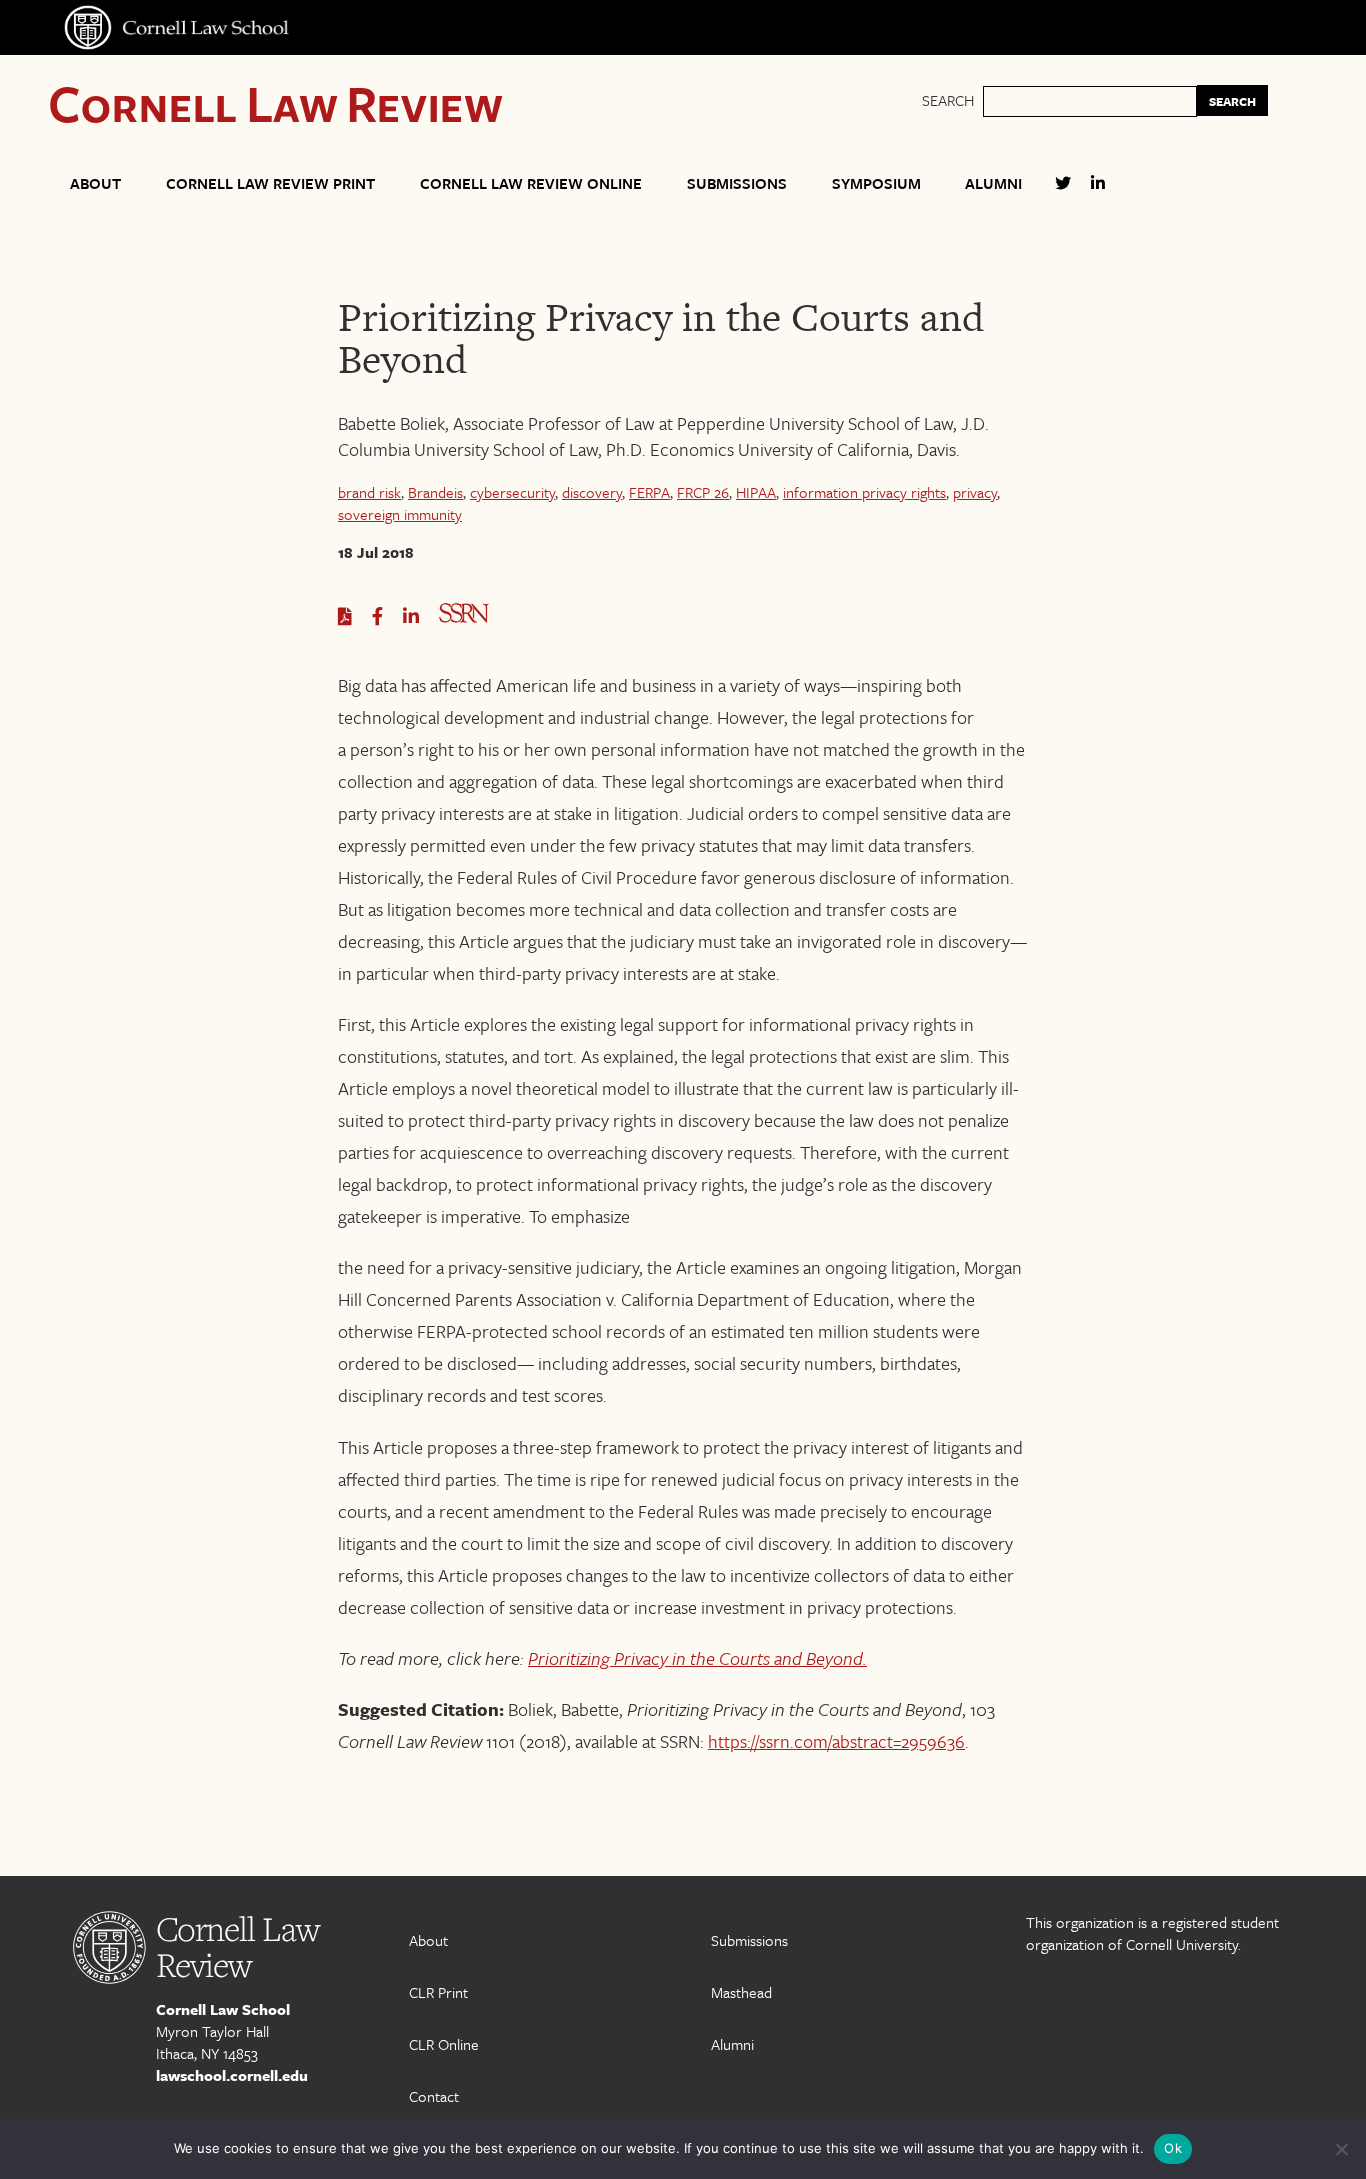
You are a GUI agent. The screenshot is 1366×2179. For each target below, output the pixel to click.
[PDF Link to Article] (345, 616)
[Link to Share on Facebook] (377, 616)
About (95, 183)
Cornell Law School (223, 2009)
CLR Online (444, 2044)
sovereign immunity (400, 514)
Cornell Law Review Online (531, 183)
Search (948, 100)
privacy (975, 492)
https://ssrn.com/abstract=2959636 (836, 1741)
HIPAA (756, 492)
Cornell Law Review (275, 102)
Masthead (741, 1992)
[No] (1341, 2149)
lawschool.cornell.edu (232, 2075)
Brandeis (435, 492)
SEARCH (1232, 101)
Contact (434, 2096)
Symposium (876, 183)
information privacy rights (864, 492)
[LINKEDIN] (1098, 191)
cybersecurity (512, 492)
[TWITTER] (1063, 191)
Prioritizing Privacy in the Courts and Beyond (695, 1658)
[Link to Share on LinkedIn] (411, 616)
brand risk (369, 492)
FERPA (649, 492)
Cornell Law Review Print (270, 183)
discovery (592, 492)
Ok (1173, 2148)
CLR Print (438, 1992)
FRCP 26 (703, 492)
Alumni (993, 183)
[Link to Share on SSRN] (464, 617)
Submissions (737, 183)
